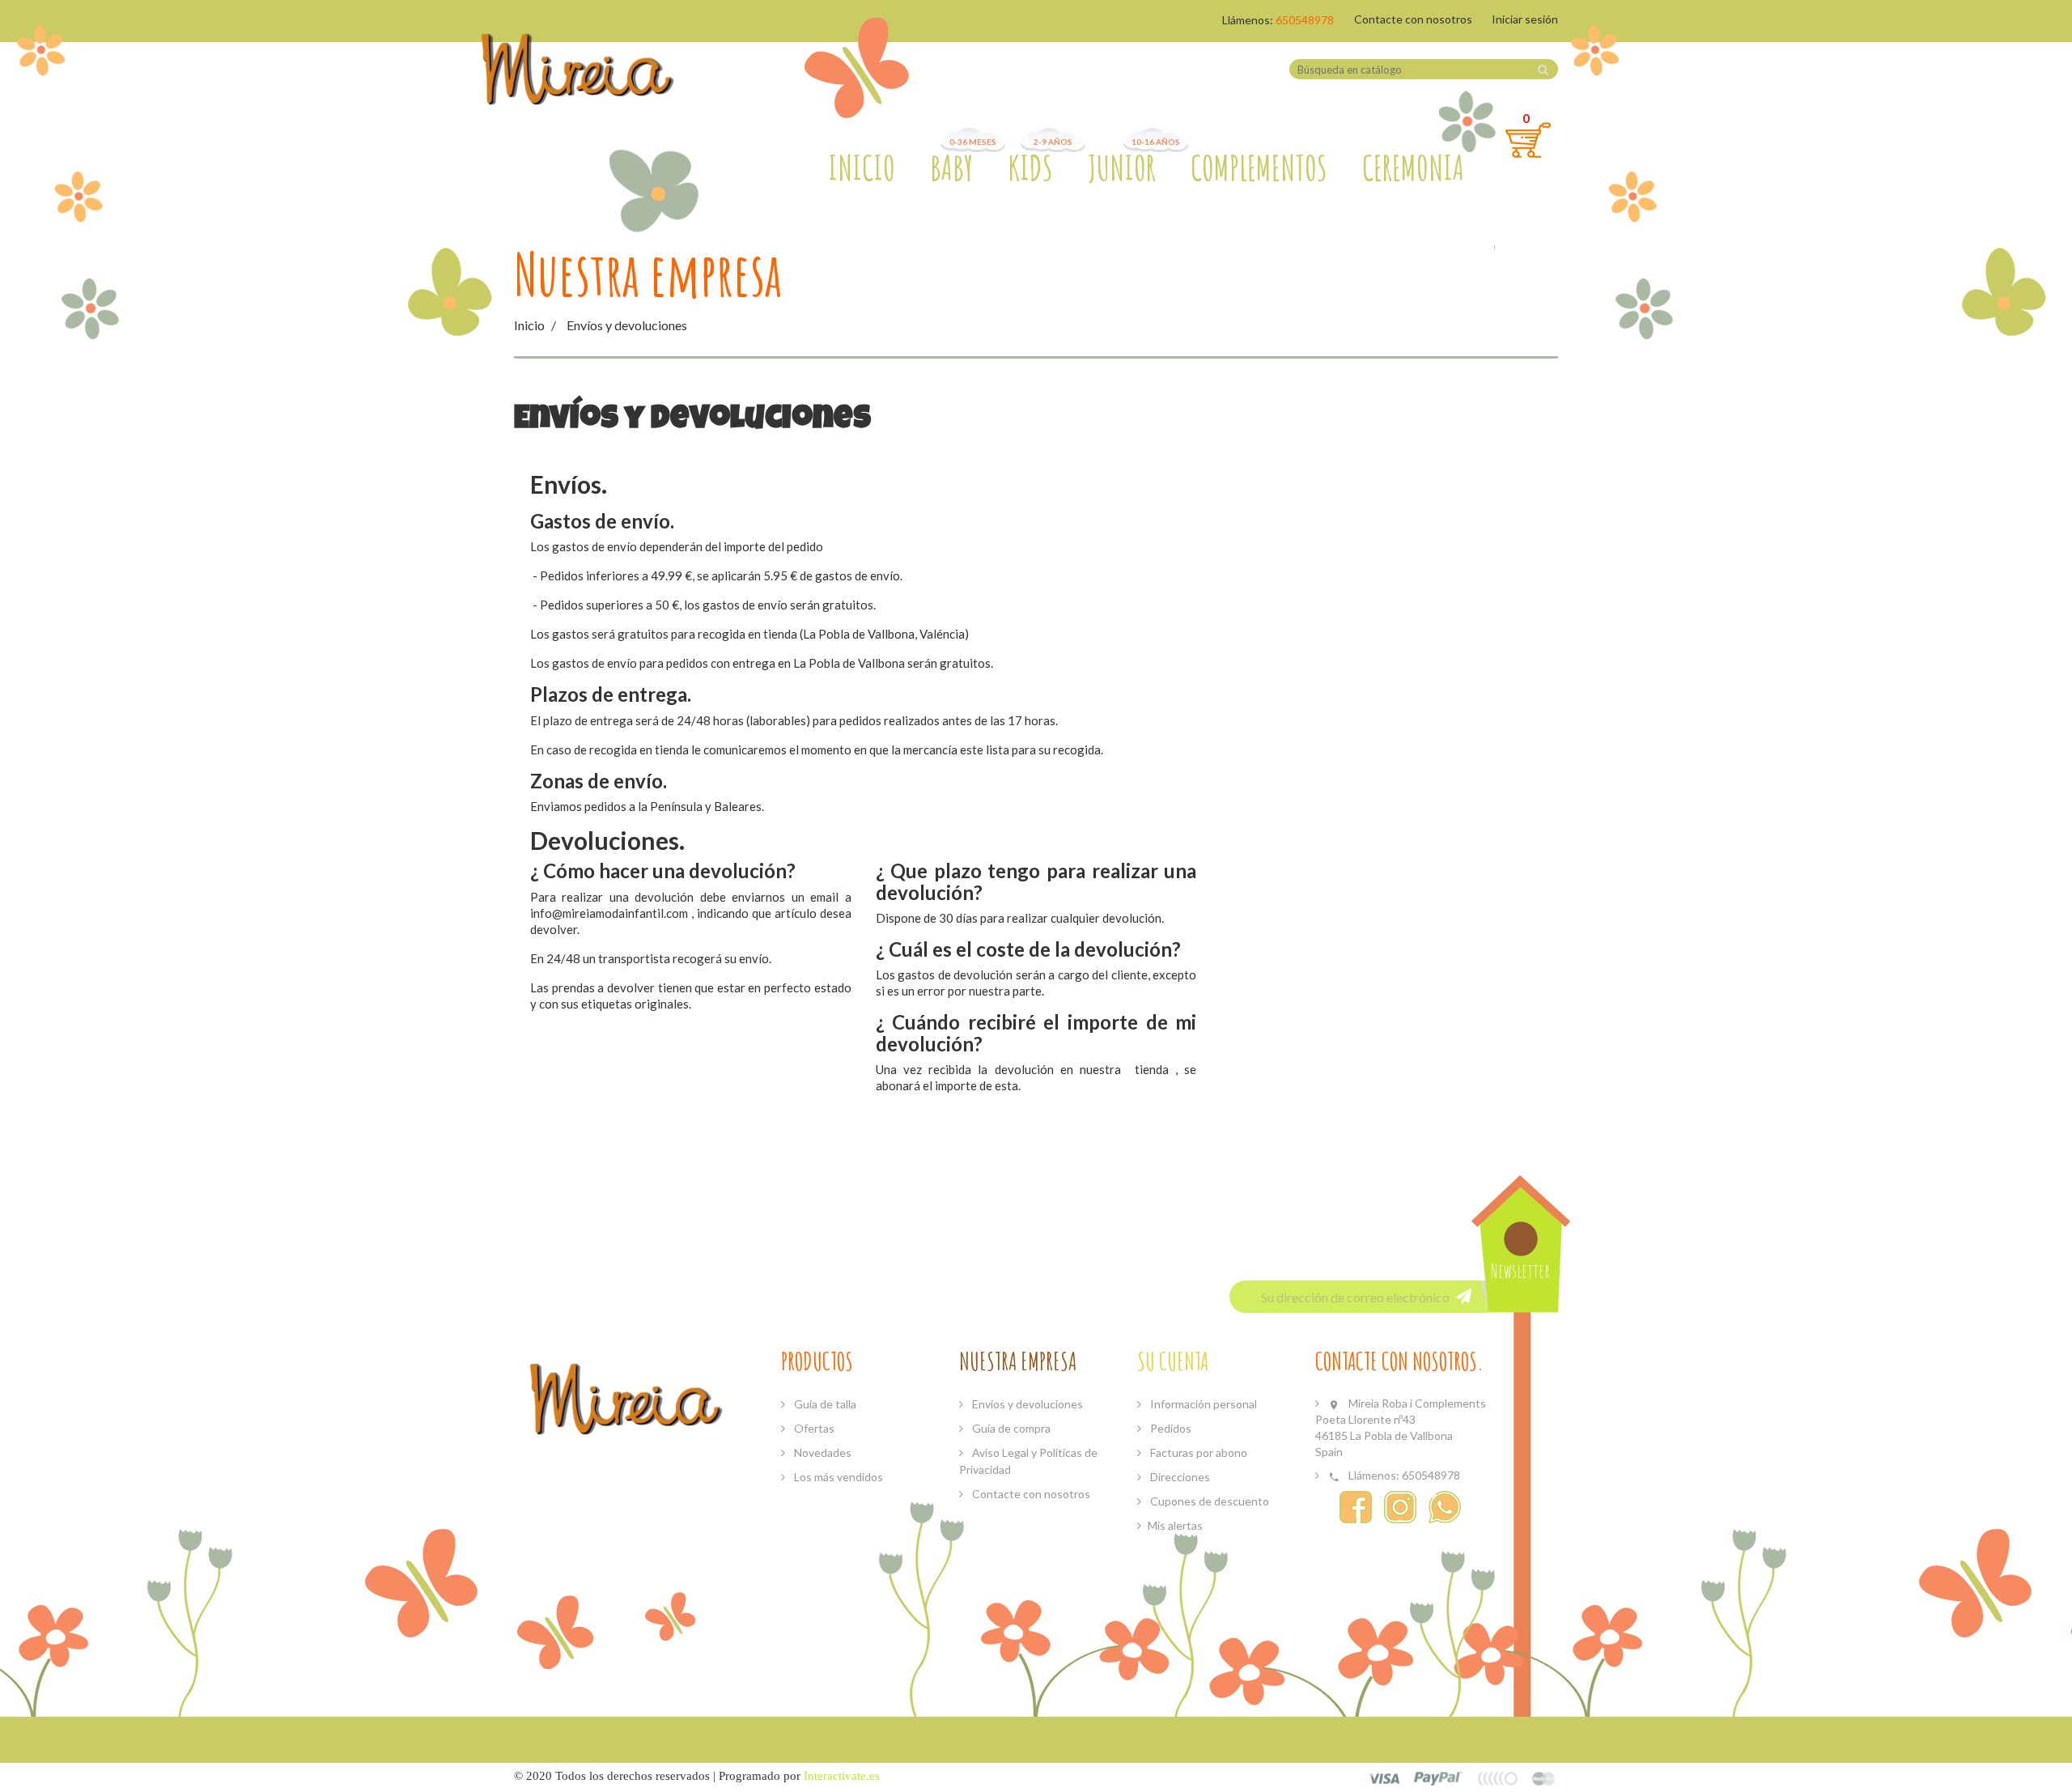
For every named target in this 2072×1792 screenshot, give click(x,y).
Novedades (822, 1452)
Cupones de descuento (1208, 1501)
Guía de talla (824, 1404)
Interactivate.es (842, 1776)
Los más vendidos (837, 1477)
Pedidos (1170, 1428)
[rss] (1544, 1777)
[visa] (1384, 1777)
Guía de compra (1010, 1428)
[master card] (1439, 1777)
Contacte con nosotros (1413, 19)
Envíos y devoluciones (1026, 1404)
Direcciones (1179, 1477)
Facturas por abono (1197, 1452)
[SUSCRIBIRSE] (1464, 1295)
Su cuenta (1173, 1361)
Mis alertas (1175, 1525)
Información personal (1202, 1404)
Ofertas (813, 1428)
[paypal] (1498, 1777)
